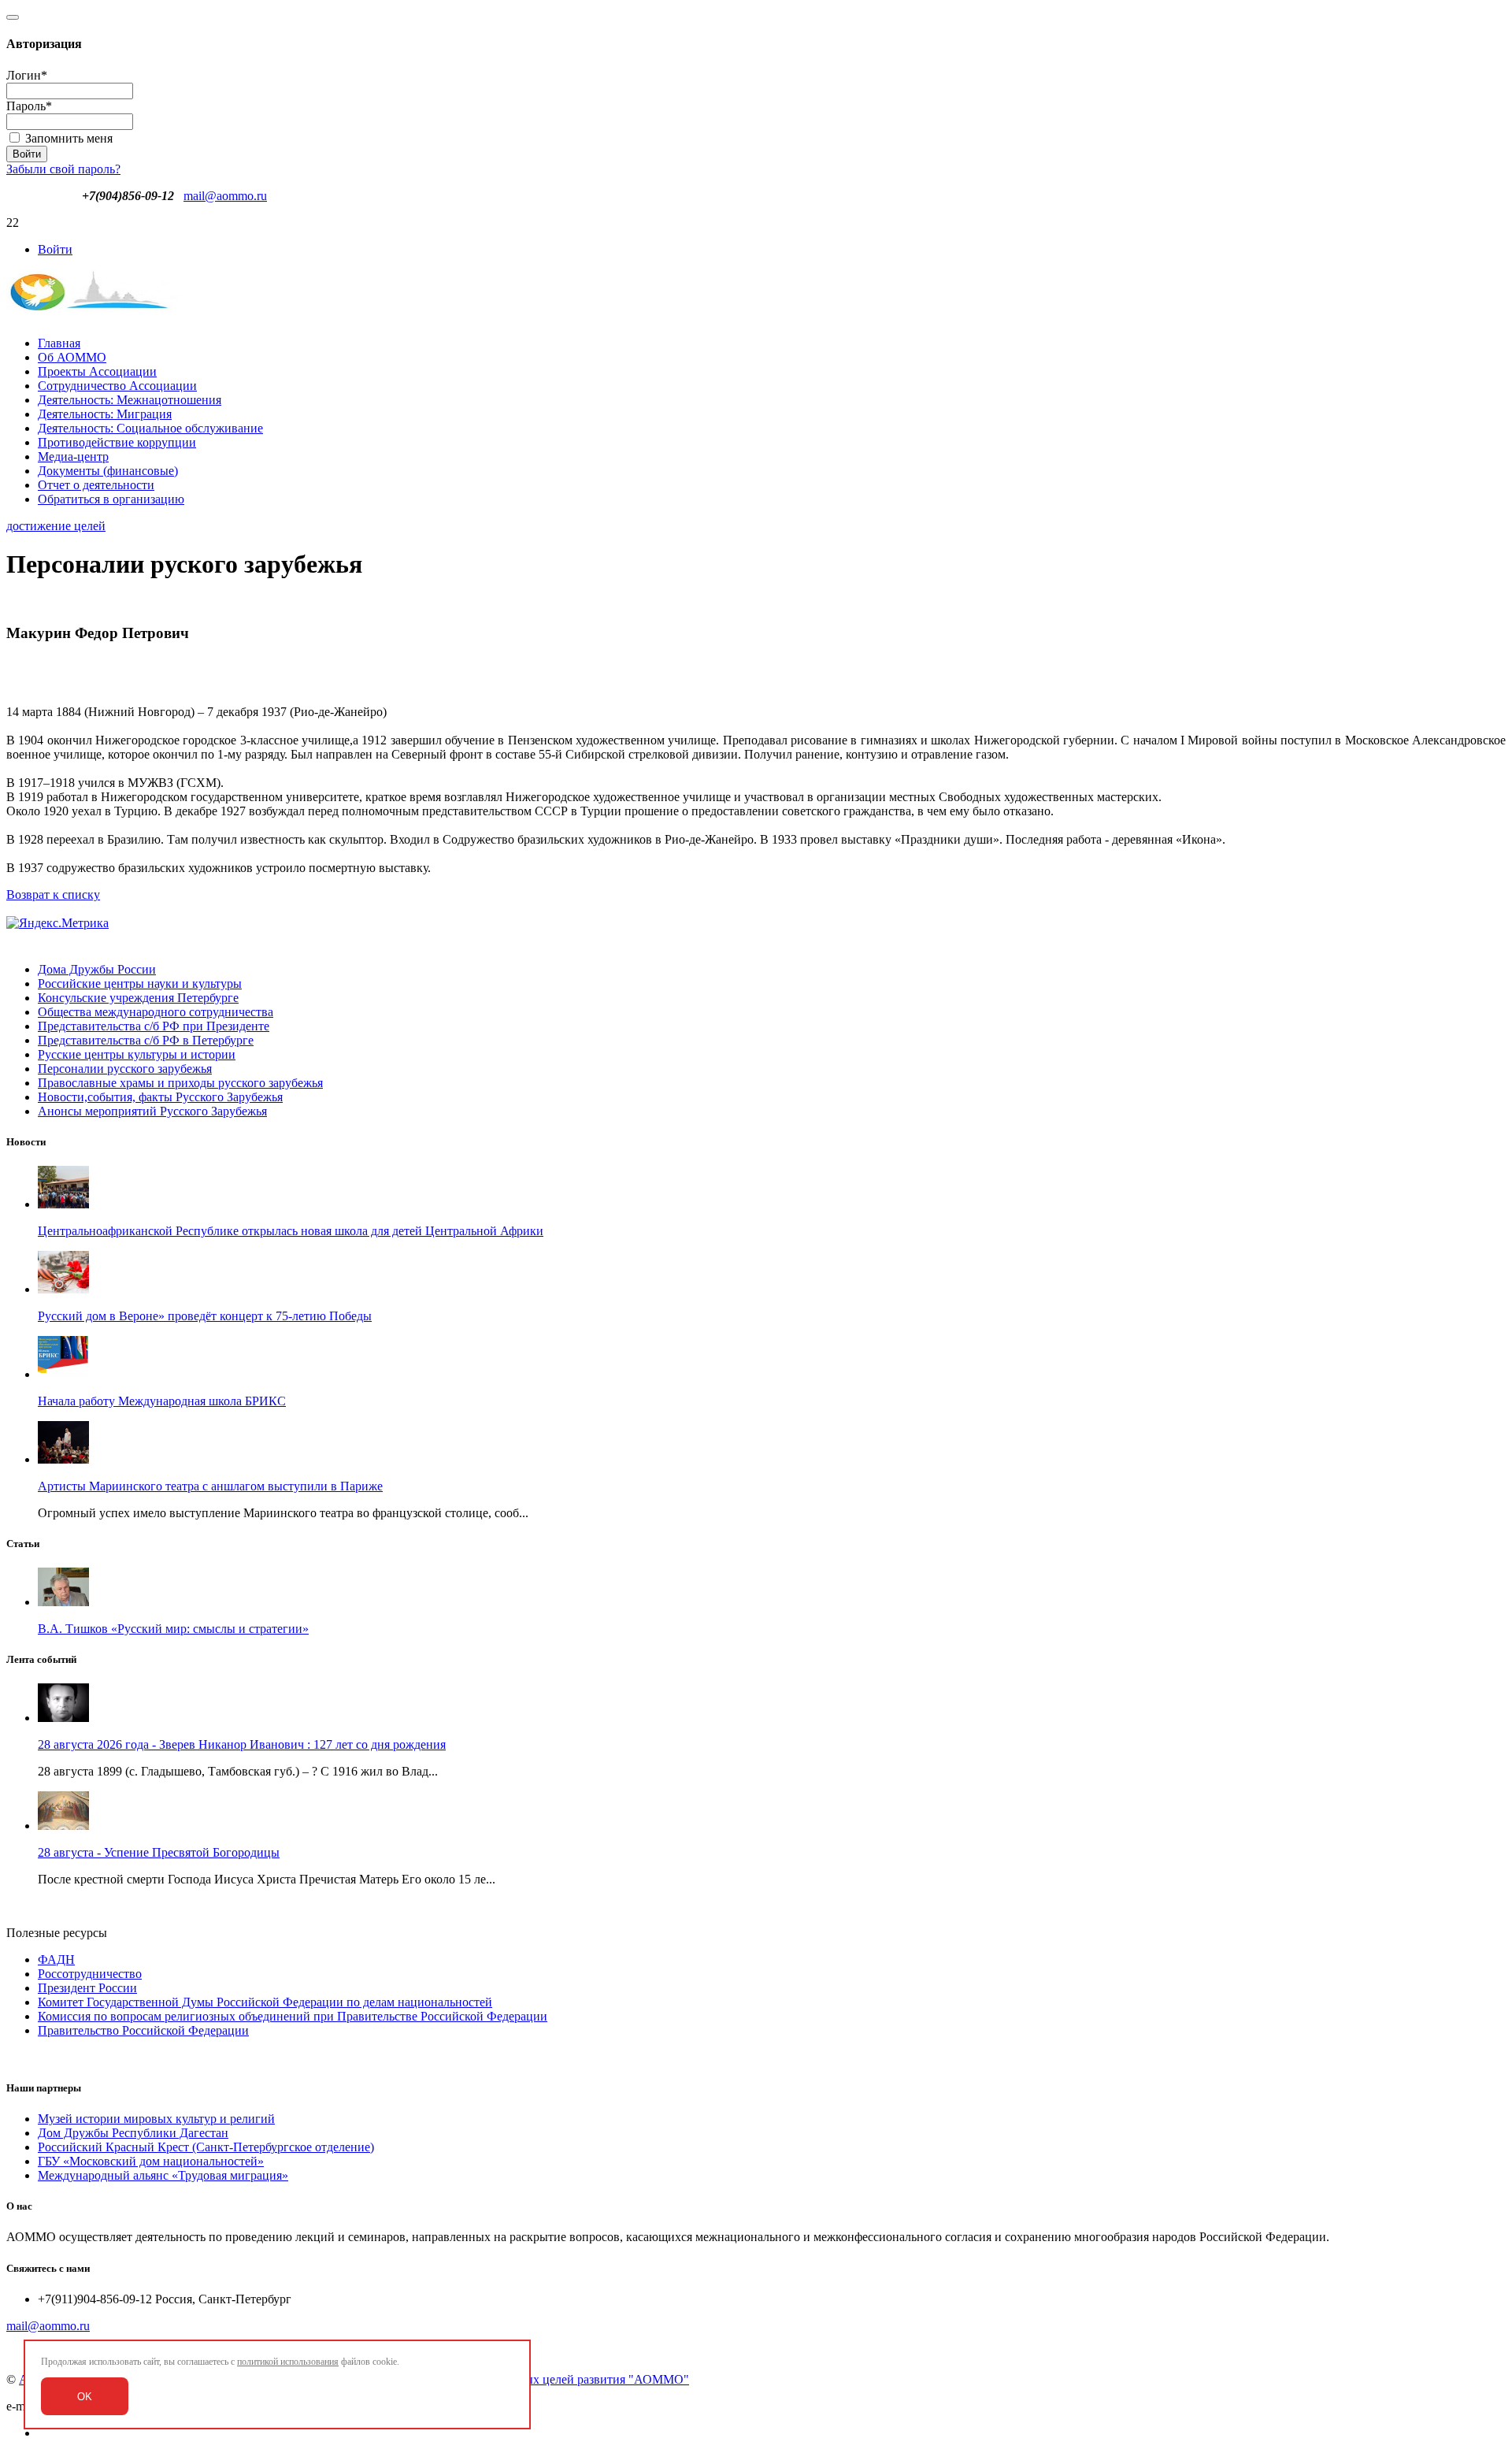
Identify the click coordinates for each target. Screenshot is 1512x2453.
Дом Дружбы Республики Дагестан (133, 2133)
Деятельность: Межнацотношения (130, 400)
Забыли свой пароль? (63, 169)
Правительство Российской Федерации (143, 2030)
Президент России (87, 1988)
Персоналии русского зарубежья (125, 1069)
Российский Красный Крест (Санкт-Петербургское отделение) (206, 2147)
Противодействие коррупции (117, 442)
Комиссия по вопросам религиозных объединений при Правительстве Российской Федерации (293, 2016)
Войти (55, 249)
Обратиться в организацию (111, 499)
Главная (59, 343)
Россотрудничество (90, 1974)
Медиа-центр (73, 456)
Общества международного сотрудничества (156, 1012)
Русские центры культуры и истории (137, 1054)
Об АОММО (72, 357)
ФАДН (56, 1959)
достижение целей (56, 526)
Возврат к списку (53, 894)
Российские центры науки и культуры (140, 983)
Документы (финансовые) (108, 471)
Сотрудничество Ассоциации (117, 386)
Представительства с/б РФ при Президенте (154, 1026)
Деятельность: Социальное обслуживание (150, 428)
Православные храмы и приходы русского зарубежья (180, 1083)
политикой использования (288, 2362)
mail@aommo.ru (225, 196)
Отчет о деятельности (96, 485)
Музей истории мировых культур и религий (156, 2119)
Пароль (29, 106)
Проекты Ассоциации (97, 371)
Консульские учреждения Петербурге (138, 998)
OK (85, 2397)
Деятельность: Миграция (105, 414)
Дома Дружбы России (97, 969)
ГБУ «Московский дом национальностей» (151, 2161)
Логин (27, 75)
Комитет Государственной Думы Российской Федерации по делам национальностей (265, 2002)
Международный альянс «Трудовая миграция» (163, 2175)
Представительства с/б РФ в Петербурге (146, 1040)
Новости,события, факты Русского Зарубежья (160, 1097)
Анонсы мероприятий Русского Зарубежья (152, 1111)
